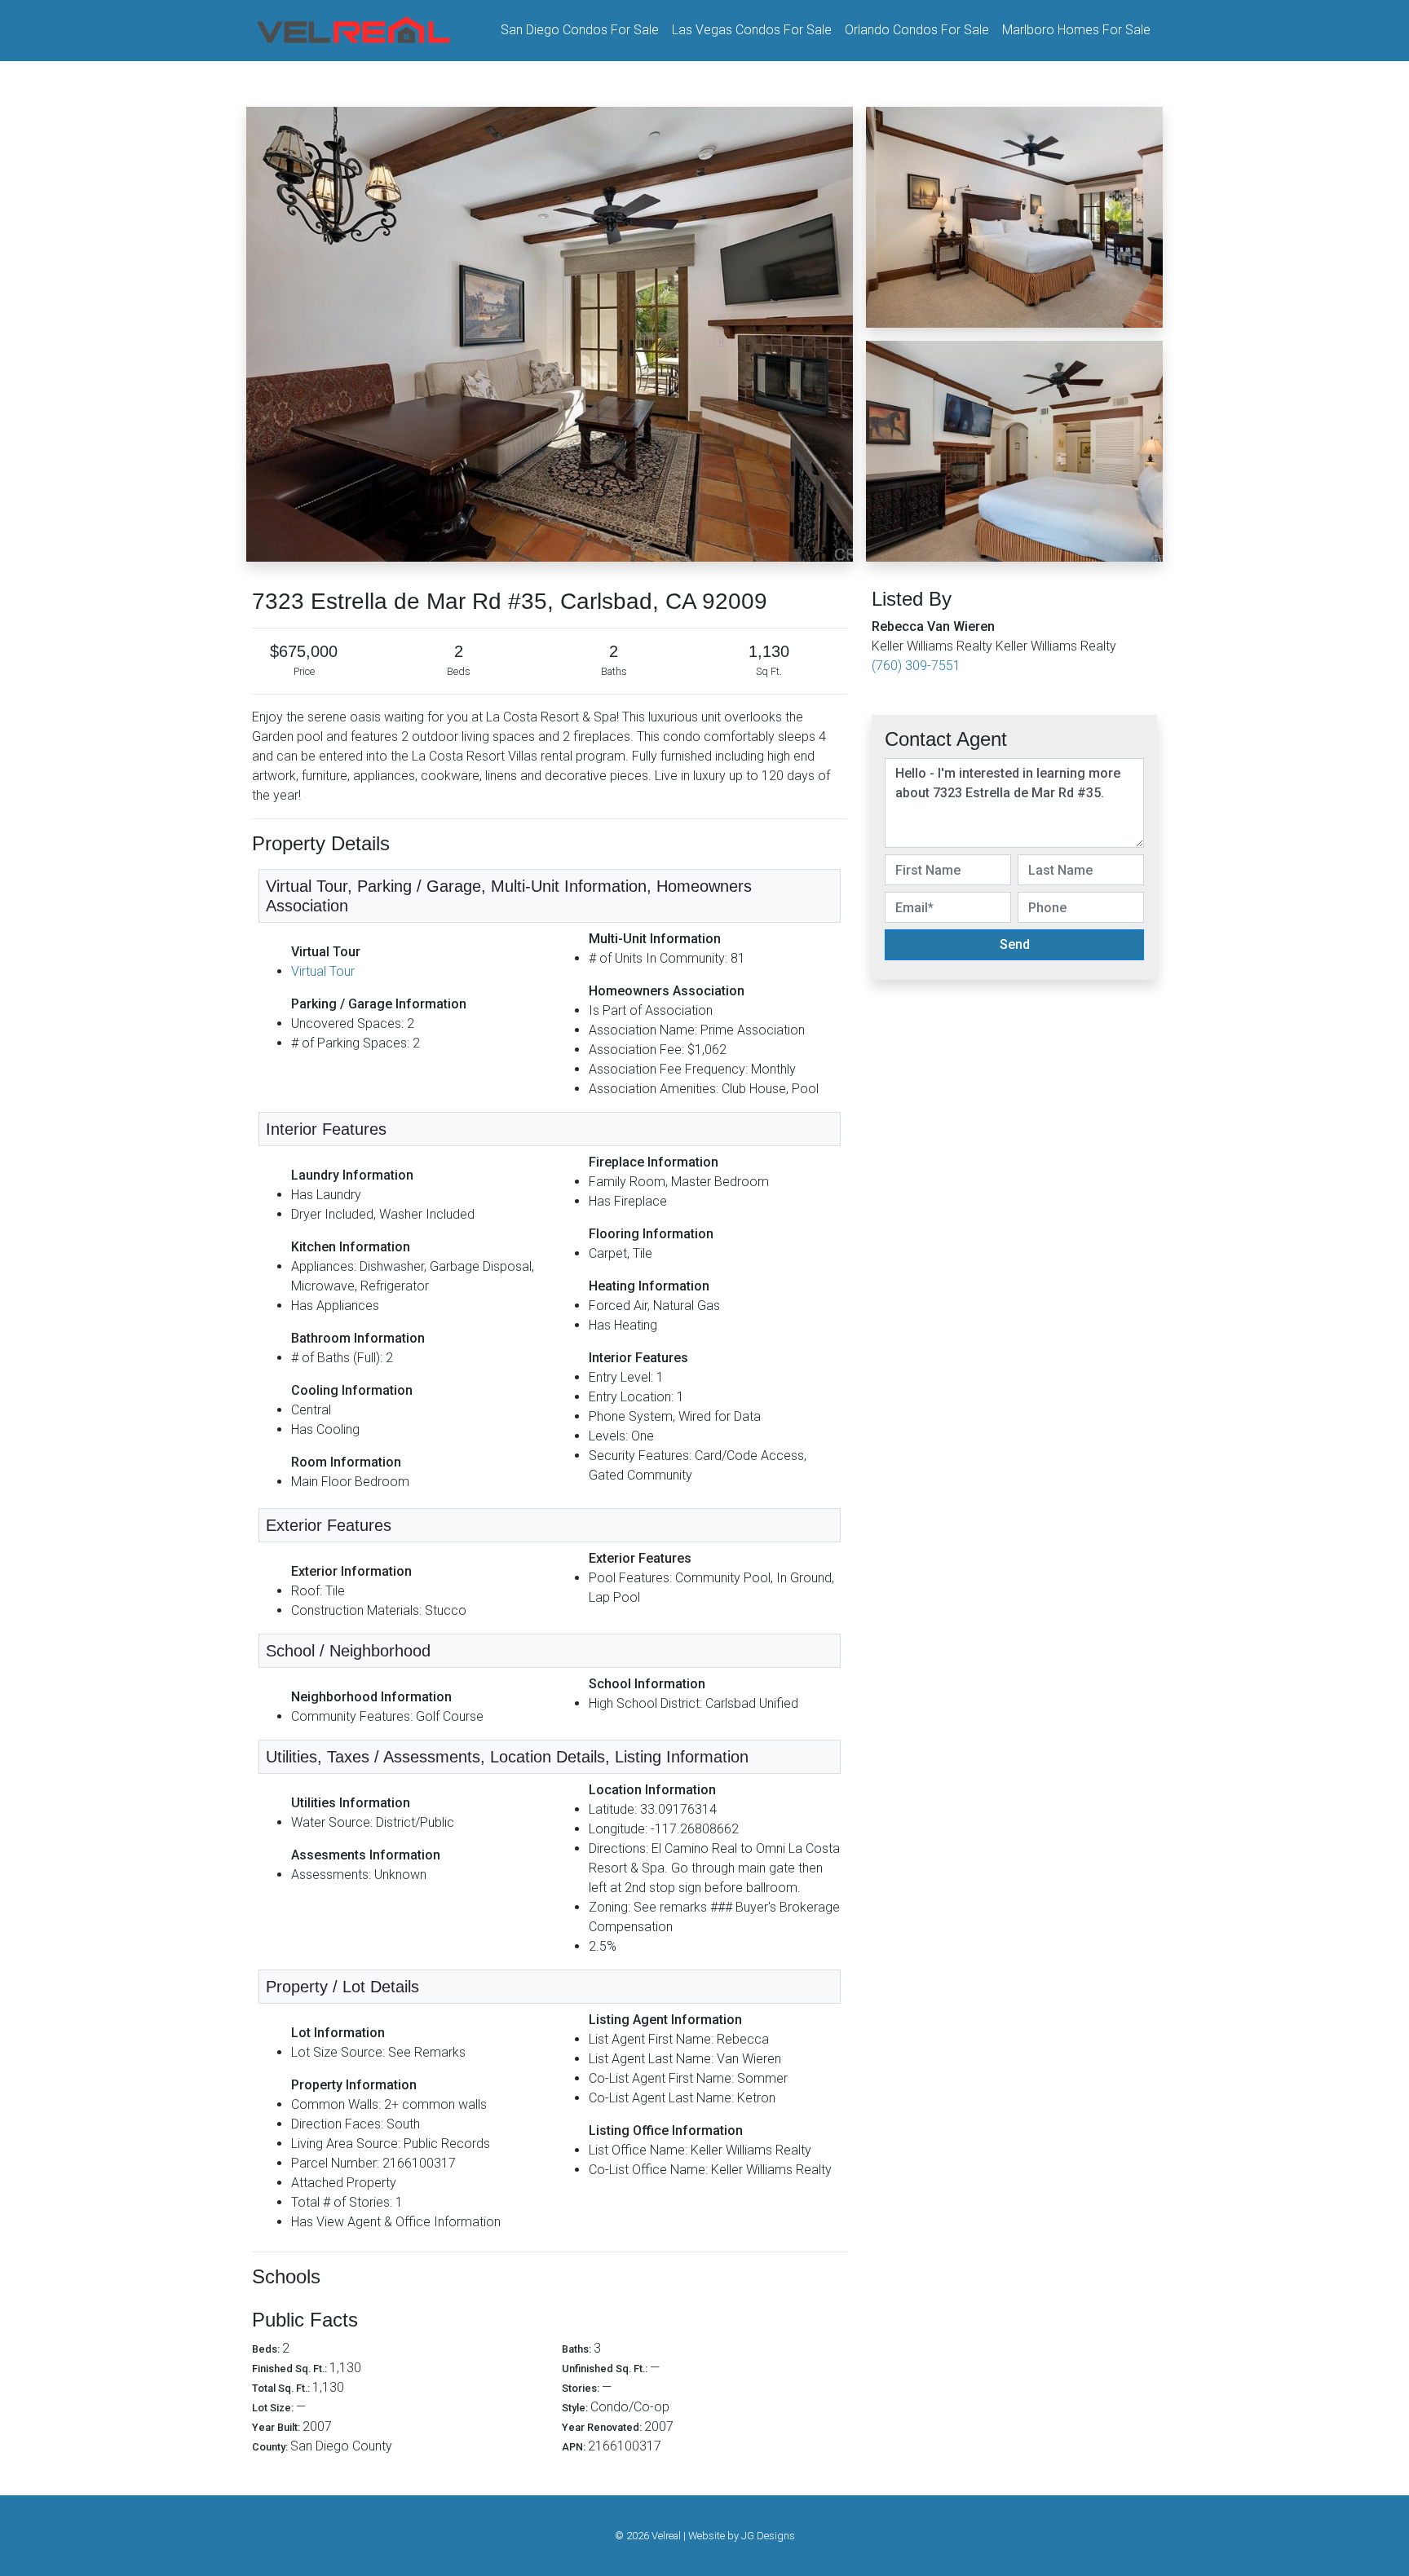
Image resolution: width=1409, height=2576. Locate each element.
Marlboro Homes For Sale (1076, 30)
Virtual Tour (323, 971)
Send (1015, 944)
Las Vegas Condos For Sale (752, 30)
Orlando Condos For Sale (917, 30)
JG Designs (768, 2536)
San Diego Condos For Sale (580, 30)
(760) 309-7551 (916, 666)
